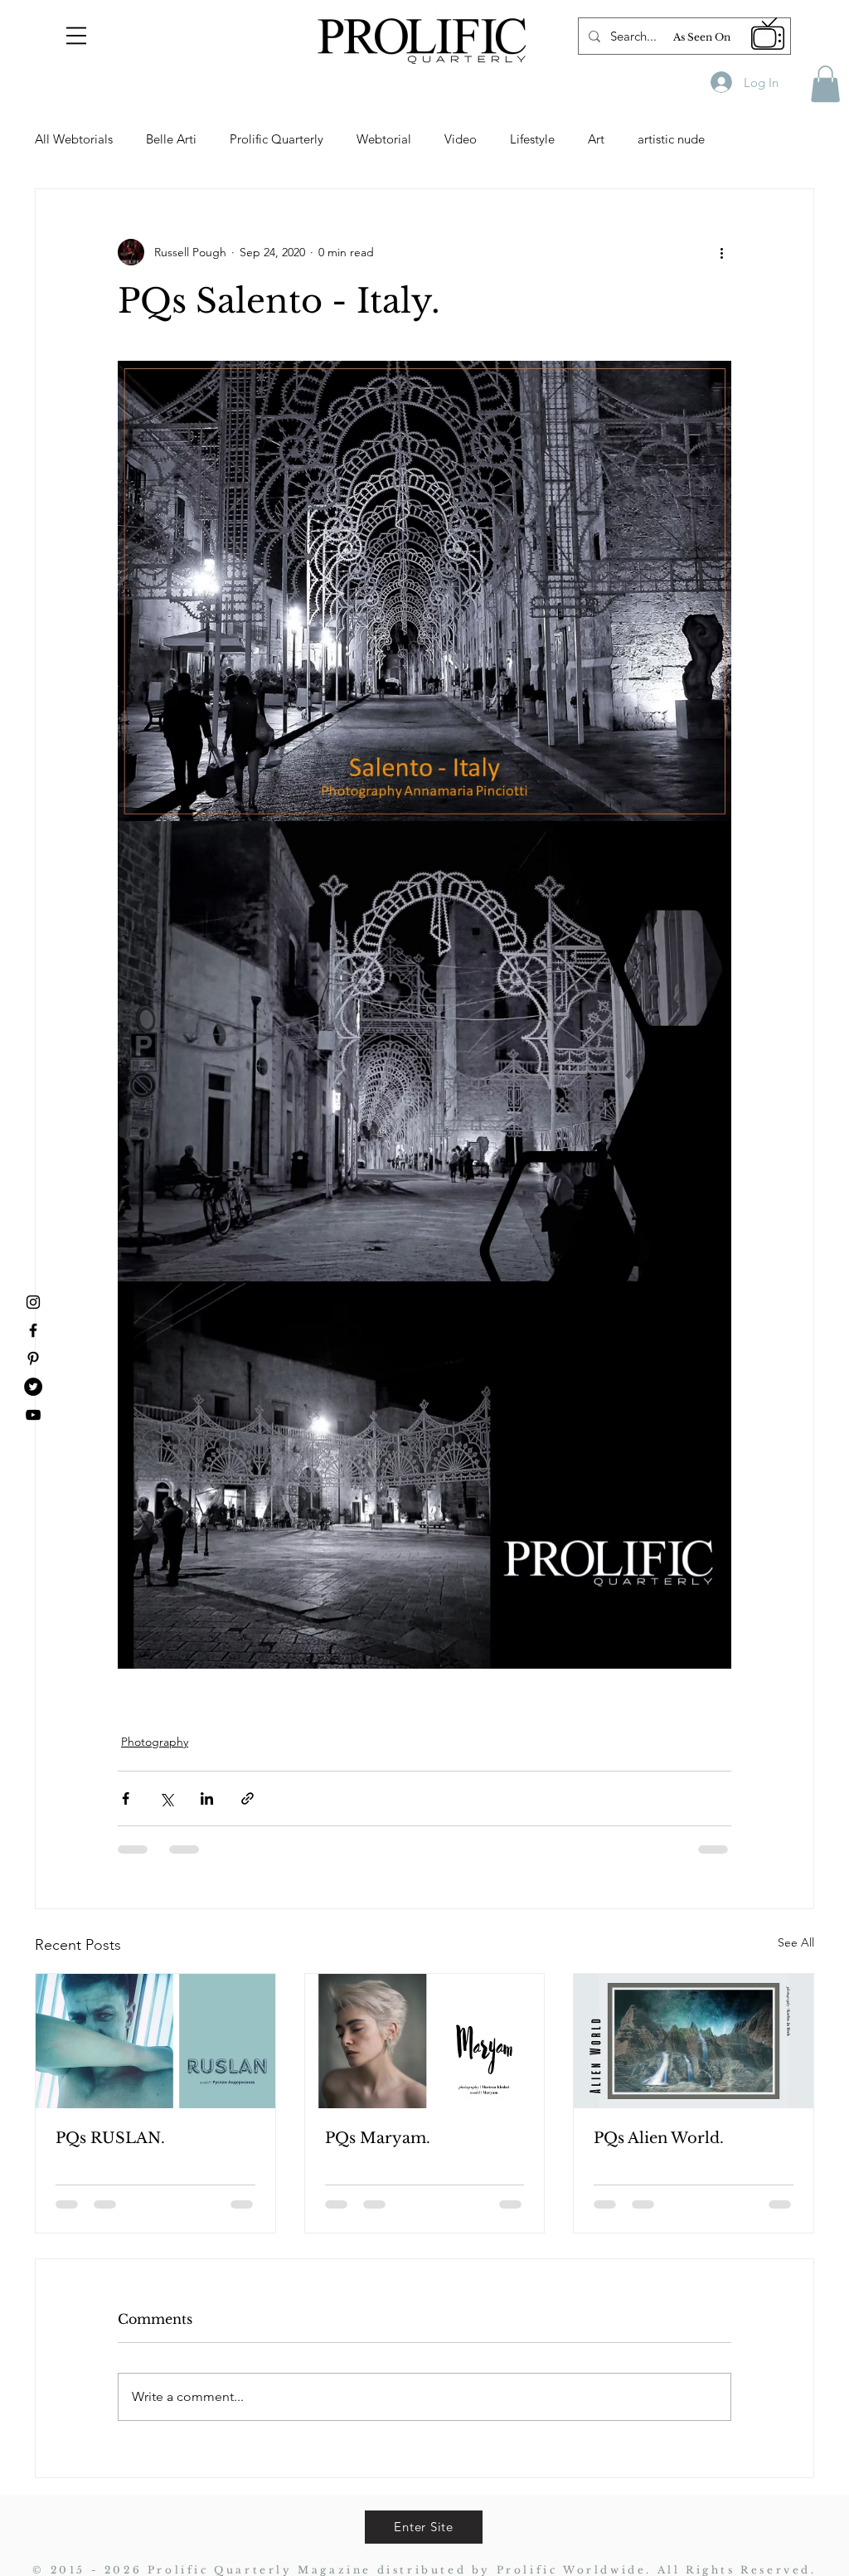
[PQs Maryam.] (425, 2041)
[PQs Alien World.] (694, 2041)
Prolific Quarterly (277, 139)
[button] (76, 36)
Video (461, 139)
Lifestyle (532, 139)
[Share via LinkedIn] (207, 1798)
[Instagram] (33, 1302)
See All (796, 1942)
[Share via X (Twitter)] (166, 1798)
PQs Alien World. (659, 2138)
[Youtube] (33, 1415)
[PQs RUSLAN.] (155, 2041)
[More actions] (721, 252)
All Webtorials (74, 139)
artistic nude (671, 139)
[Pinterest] (33, 1358)
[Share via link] (247, 1798)
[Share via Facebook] (126, 1798)
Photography (155, 1742)
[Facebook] (33, 1330)
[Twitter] (33, 1387)
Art (596, 139)
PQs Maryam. (378, 2138)
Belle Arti (171, 139)
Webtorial (384, 139)
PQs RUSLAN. (110, 2138)
